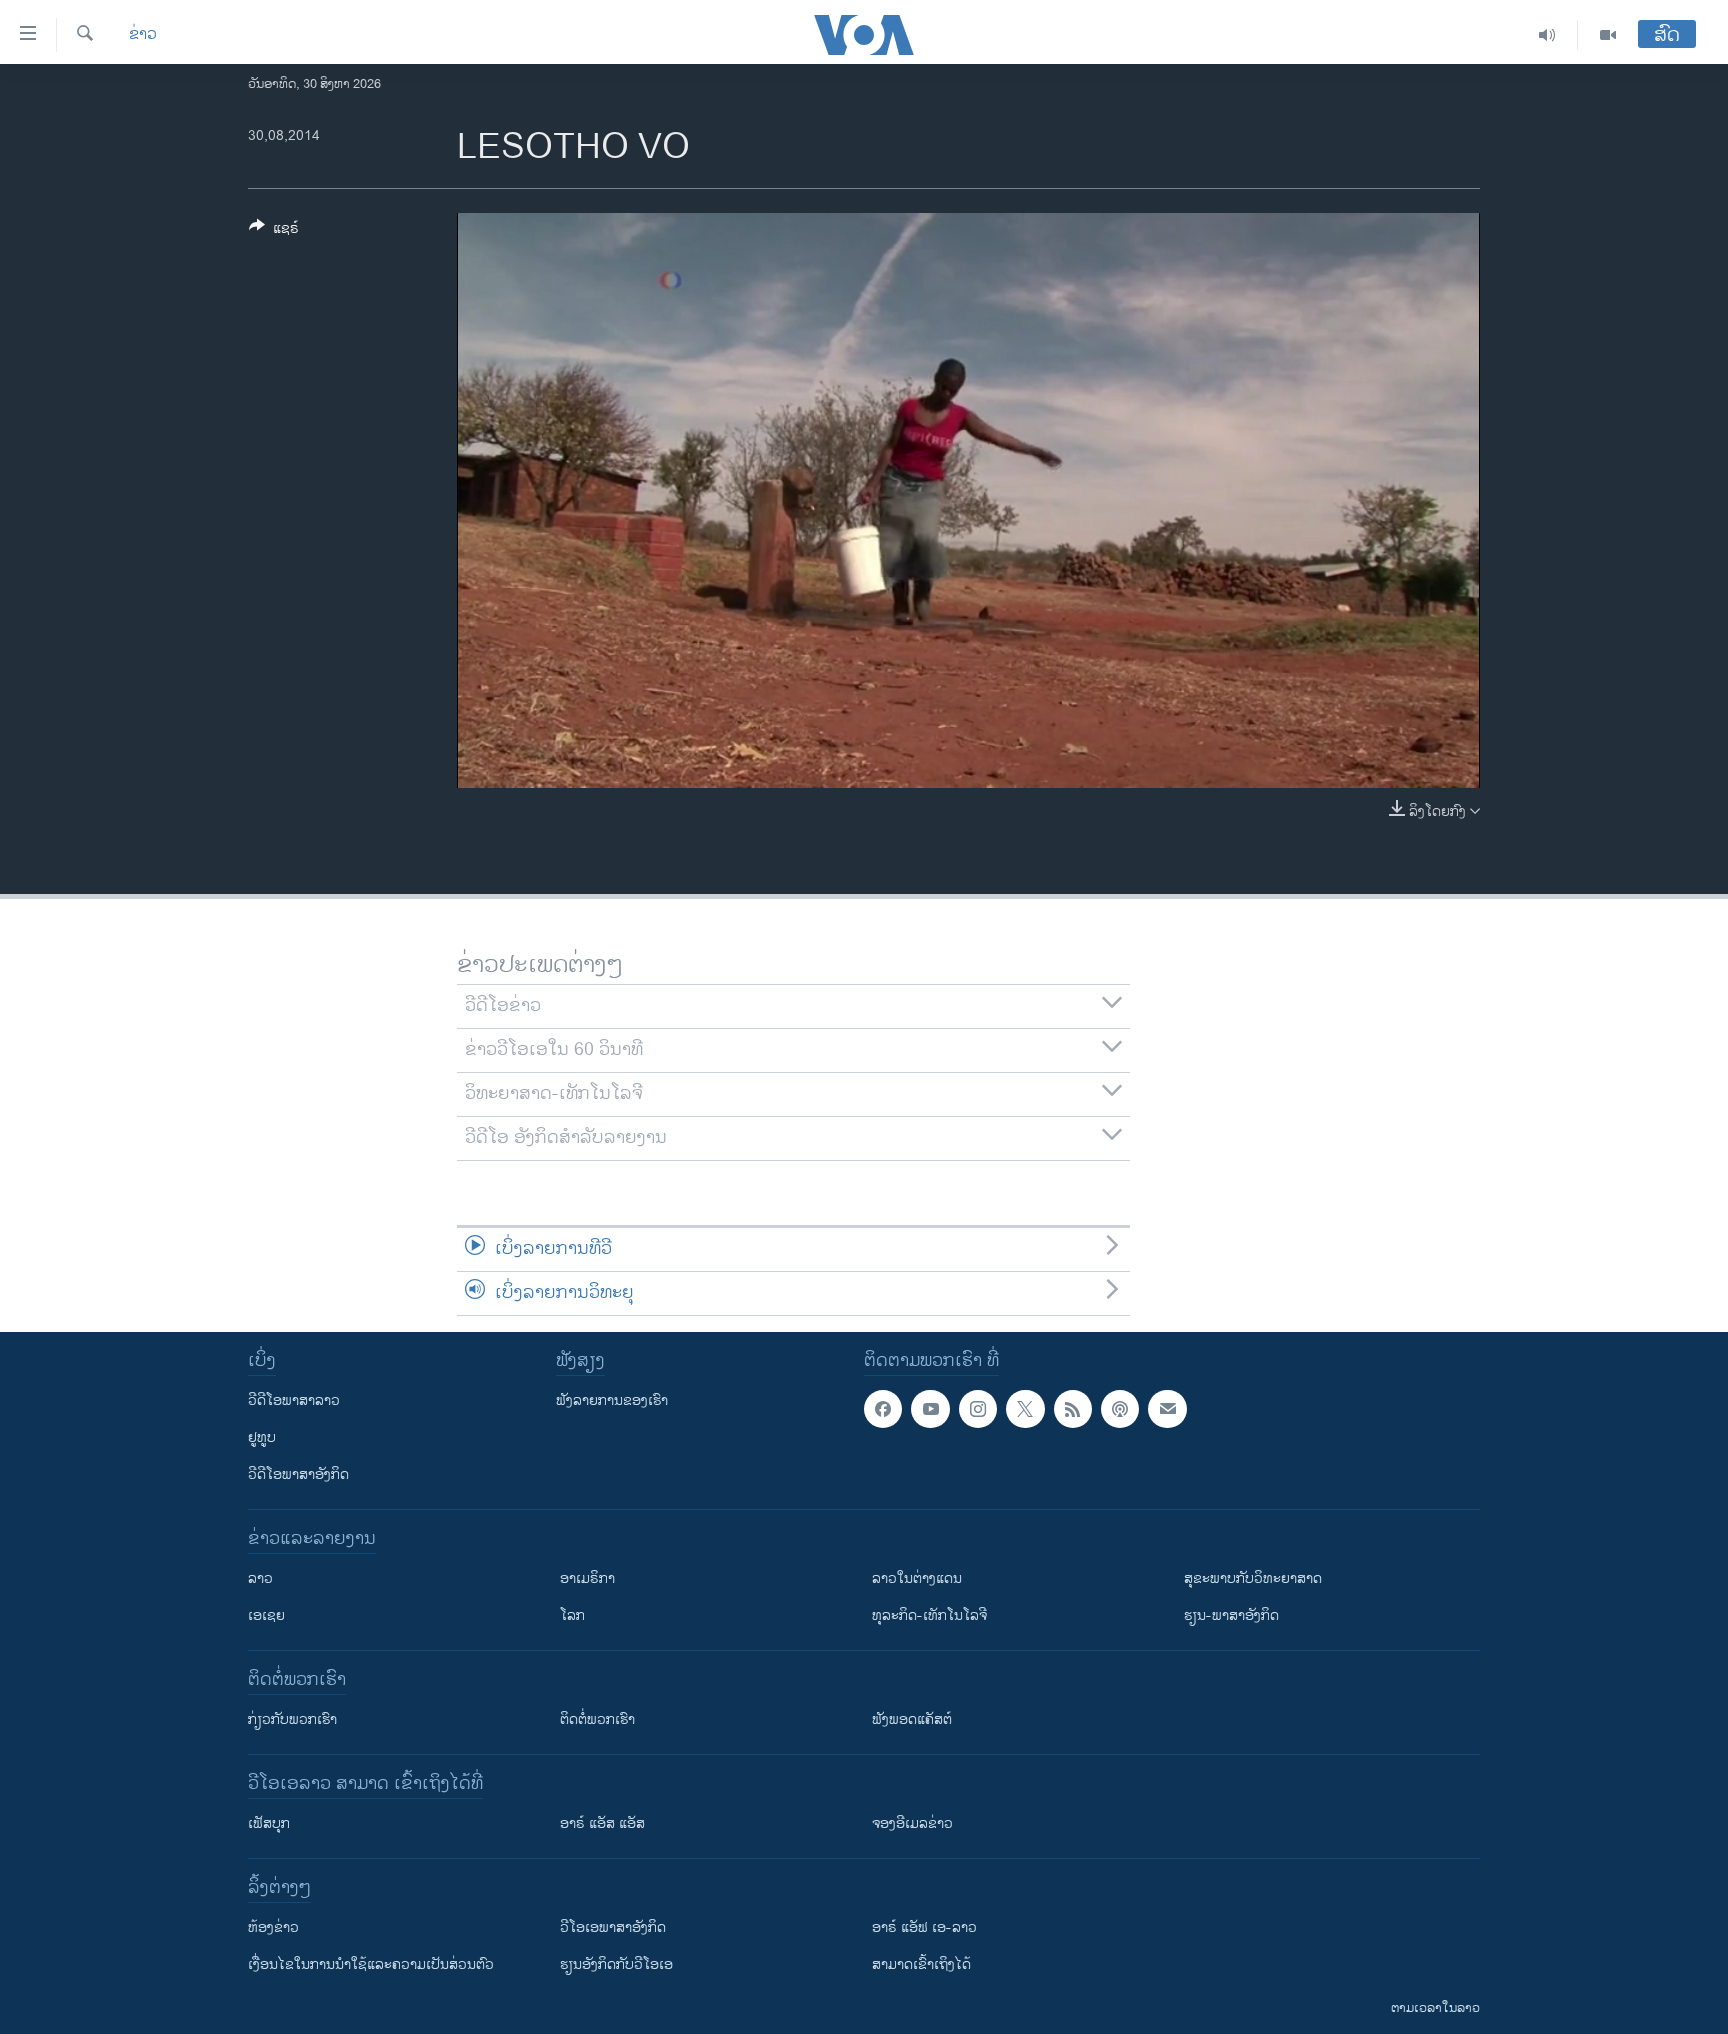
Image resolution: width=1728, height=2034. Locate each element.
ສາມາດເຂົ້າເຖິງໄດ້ (921, 1964)
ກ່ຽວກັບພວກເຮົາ (292, 1719)
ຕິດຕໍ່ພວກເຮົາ (597, 1719)
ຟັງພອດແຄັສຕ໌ (912, 1719)
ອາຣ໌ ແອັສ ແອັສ (602, 1823)
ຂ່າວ (143, 35)
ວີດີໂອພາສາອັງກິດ (298, 1474)
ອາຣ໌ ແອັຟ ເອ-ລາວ (924, 1927)
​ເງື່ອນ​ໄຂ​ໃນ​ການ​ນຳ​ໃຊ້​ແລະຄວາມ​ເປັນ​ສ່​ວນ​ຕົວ (371, 1964)
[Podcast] (1120, 1409)
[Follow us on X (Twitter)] (1025, 1409)
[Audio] (1547, 35)
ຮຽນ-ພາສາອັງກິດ (1231, 1615)
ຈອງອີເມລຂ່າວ (912, 1823)
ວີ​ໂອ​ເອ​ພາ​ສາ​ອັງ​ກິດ (613, 1927)
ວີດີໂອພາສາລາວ (294, 1400)
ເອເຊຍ (266, 1615)
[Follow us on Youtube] (930, 1409)
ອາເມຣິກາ (587, 1578)
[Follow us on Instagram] (978, 1409)
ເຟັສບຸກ (269, 1823)
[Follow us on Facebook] (883, 1409)
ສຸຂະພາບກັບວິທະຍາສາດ (1253, 1578)
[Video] (1608, 35)
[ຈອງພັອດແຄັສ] (1167, 1409)
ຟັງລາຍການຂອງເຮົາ (612, 1400)
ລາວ (260, 1578)
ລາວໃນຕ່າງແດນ (917, 1578)
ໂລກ (572, 1615)
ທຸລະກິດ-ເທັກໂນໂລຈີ (929, 1615)
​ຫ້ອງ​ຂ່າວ (273, 1927)
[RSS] (1073, 1409)
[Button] (274, 231)
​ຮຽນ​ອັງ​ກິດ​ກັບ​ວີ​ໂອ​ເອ (616, 1964)
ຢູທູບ (262, 1437)
